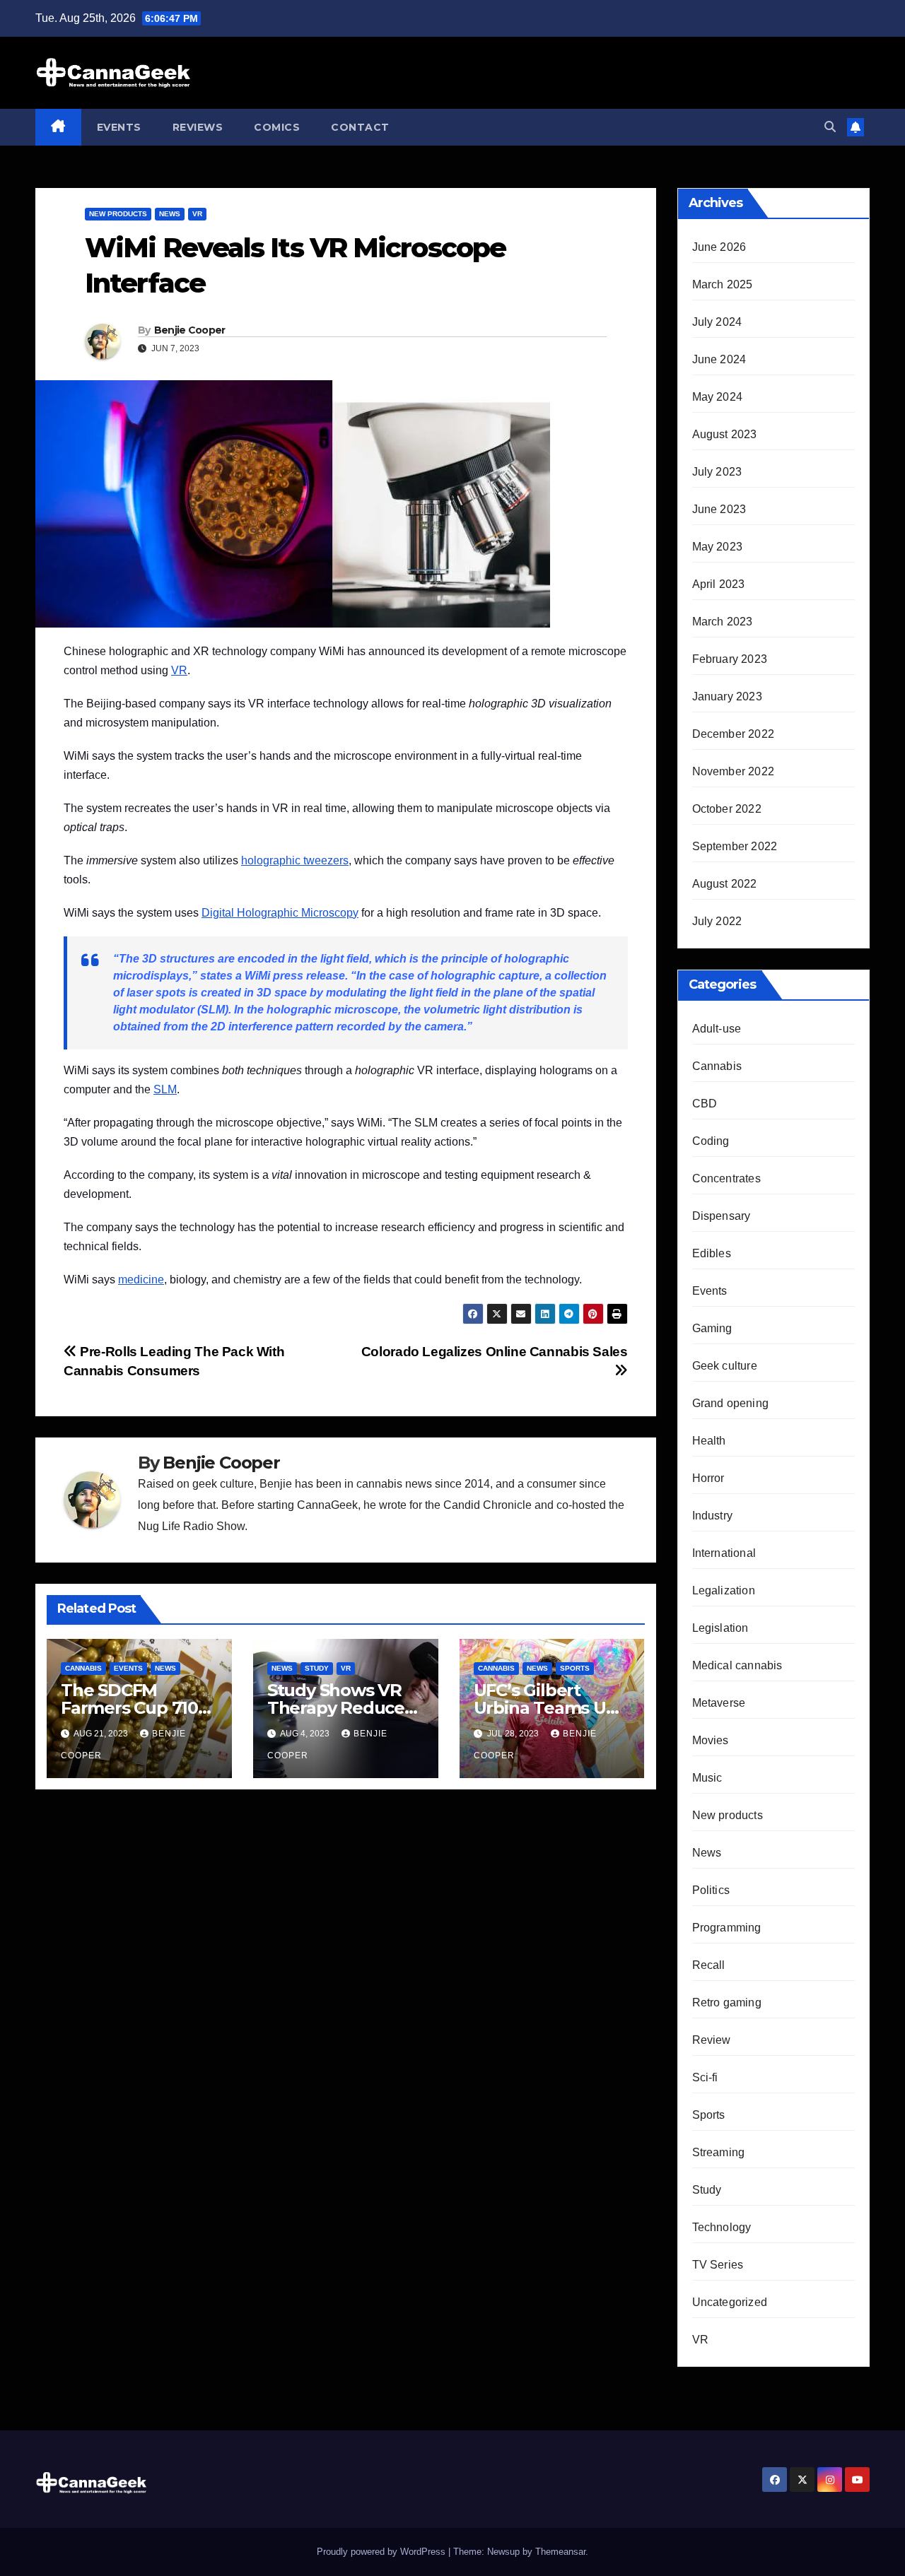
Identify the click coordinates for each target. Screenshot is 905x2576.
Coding (711, 1141)
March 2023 (723, 622)
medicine (141, 1280)
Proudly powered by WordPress (383, 2552)
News (170, 214)
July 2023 (717, 472)
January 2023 (727, 696)
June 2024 (719, 359)
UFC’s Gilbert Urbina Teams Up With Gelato (545, 1708)
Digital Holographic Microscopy (280, 913)
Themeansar (560, 2552)
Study (317, 1668)
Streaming (719, 2152)
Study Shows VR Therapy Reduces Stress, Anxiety (340, 1708)
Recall (709, 1965)
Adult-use (717, 1029)
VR (197, 214)
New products (118, 214)
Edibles (712, 1253)
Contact (360, 127)
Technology (722, 2227)
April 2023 (719, 584)
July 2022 (717, 921)
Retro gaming (727, 2002)
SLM (165, 1089)
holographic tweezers (295, 860)
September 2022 (735, 846)
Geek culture (725, 1366)
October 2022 (727, 809)
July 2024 (717, 322)
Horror (708, 1478)
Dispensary (722, 1216)
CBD (705, 1104)
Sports (575, 1668)
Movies (711, 1740)
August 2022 (725, 884)
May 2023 (718, 547)
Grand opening (731, 1403)
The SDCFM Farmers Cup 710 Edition (129, 1708)
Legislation (720, 1628)
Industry (713, 1516)
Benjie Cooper (190, 330)
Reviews (198, 127)
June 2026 (719, 247)
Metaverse (719, 1703)
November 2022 (734, 771)
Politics (711, 1890)
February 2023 (730, 659)
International (724, 1553)
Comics (277, 127)
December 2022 (734, 734)
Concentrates (726, 1178)
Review (712, 2040)
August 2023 (725, 434)
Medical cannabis (737, 1665)
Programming (727, 1928)
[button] (830, 127)
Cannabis (83, 1668)
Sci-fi (705, 2077)
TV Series (718, 2265)
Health (709, 1441)
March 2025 (723, 284)
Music (707, 1778)
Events (119, 127)
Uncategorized (730, 2302)
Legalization (724, 1590)
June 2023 (719, 509)
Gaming (712, 1328)
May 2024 (718, 397)
